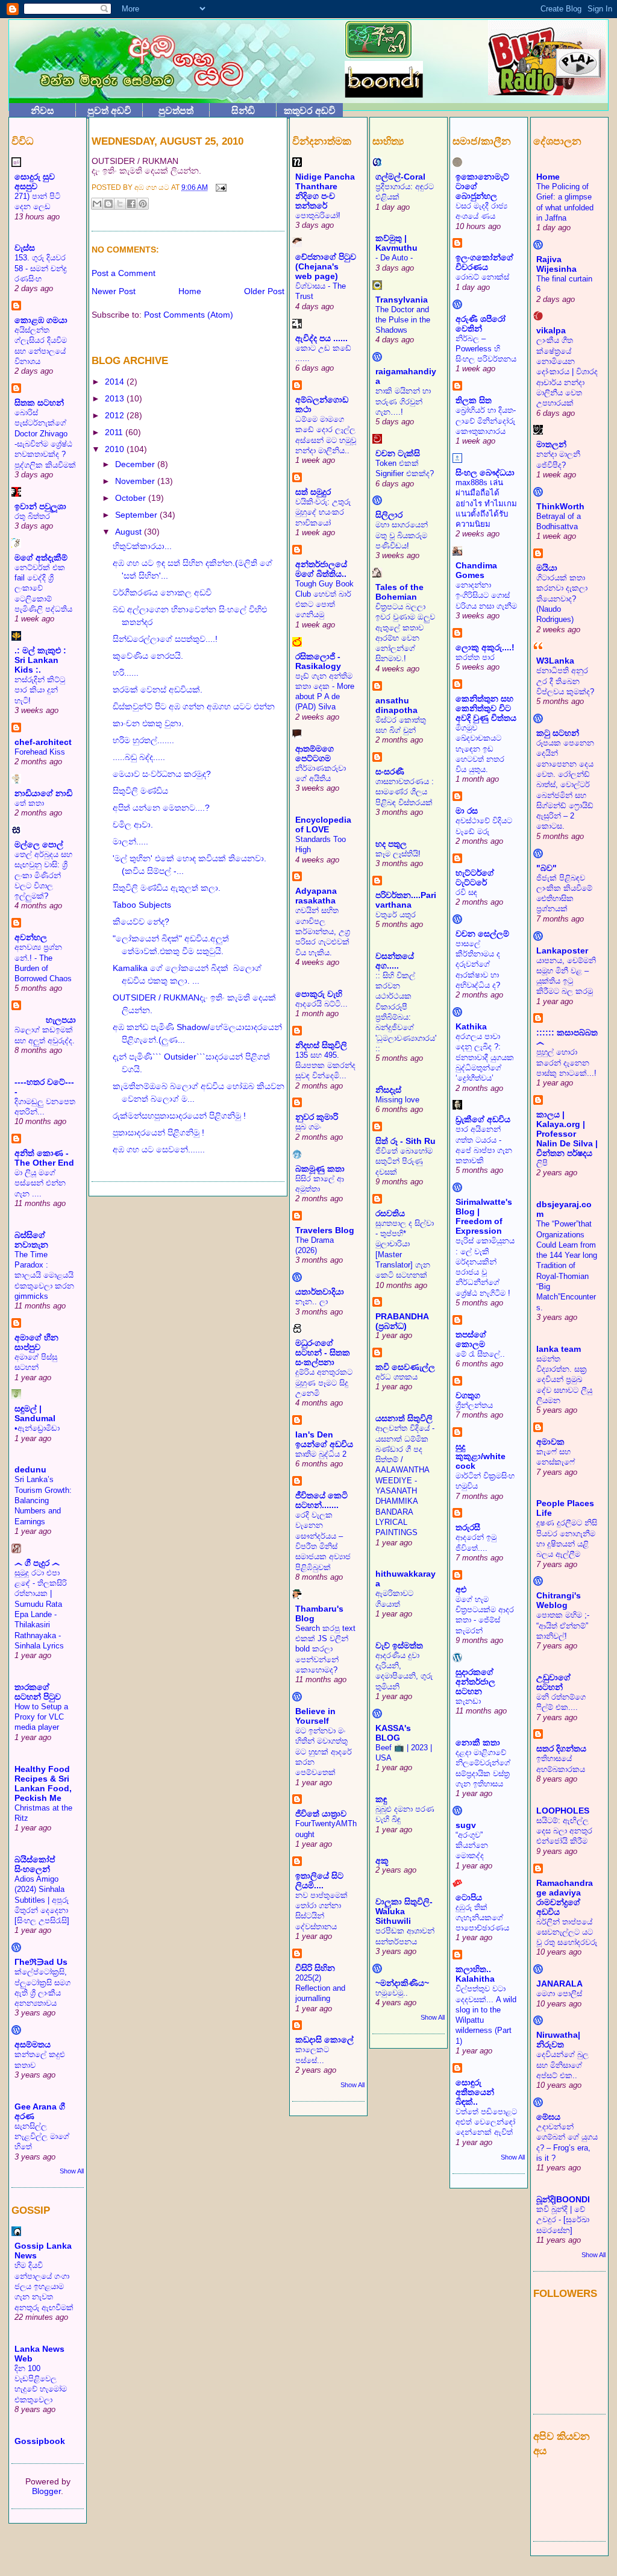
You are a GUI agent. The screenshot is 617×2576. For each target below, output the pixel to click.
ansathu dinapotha (396, 705)
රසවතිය (390, 1213)
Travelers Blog (325, 1230)
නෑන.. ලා (312, 1302)
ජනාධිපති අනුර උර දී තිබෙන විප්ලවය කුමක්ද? (565, 681)
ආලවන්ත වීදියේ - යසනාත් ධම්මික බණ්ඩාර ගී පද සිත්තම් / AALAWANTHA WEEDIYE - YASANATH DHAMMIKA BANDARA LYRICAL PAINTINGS (405, 1480)
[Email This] (97, 204)
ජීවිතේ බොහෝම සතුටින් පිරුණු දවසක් (404, 1161)
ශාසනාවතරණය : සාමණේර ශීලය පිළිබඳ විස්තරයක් (405, 792)
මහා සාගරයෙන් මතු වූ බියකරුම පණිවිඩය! (402, 535)
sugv (466, 1825)
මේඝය (548, 2117)
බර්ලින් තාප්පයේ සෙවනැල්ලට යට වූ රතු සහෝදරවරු (567, 1932)
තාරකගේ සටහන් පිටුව (38, 1692)
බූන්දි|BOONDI (563, 2199)
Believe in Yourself (315, 1716)
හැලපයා (45, 1020)
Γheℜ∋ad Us (41, 1962)
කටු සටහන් (558, 733)
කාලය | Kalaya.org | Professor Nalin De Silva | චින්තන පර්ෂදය (567, 1134)
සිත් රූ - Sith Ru (406, 1141)
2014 (116, 382)
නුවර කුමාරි (317, 1117)
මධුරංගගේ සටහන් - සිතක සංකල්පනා (323, 1352)
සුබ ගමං (308, 1127)
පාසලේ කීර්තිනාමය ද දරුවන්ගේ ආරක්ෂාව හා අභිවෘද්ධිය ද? (478, 964)
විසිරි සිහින (315, 1968)
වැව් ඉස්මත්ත (399, 1645)
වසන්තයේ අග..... (395, 961)
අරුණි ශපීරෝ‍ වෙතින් (481, 324)
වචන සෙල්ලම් (482, 934)
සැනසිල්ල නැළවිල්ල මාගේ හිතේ (42, 2137)
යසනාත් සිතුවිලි (404, 1418)
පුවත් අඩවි (109, 111)
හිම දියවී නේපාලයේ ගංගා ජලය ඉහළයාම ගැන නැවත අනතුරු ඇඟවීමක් (44, 2286)
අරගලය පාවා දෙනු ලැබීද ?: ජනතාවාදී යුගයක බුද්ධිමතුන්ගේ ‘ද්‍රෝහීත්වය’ (485, 1057)
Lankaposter (562, 950)
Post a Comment (124, 273)
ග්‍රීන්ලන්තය (474, 1405)
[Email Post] (219, 187)
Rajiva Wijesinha (556, 264)
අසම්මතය (33, 2044)
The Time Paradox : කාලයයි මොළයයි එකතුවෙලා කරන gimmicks (44, 1275)
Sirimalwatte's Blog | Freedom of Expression (484, 1216)
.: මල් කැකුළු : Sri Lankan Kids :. (40, 660)
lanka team (559, 1349)
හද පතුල (391, 844)
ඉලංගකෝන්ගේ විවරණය (484, 262)
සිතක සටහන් (39, 403)
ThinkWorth (560, 506)
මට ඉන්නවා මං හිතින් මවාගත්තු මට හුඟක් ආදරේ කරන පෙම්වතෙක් (324, 1751)
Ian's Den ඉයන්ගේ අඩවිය (324, 1439)
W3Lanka (555, 661)
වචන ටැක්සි (398, 453)
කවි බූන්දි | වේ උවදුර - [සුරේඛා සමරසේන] (563, 2220)
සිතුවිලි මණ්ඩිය (140, 791)
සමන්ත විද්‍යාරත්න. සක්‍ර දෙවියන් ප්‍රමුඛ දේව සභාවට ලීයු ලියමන (564, 1380)
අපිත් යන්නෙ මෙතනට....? (161, 808)
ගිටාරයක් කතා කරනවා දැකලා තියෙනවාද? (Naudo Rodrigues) (562, 598)
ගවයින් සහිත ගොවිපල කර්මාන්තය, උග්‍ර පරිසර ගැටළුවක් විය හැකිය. (323, 931)
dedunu (30, 1469)
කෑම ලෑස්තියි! (398, 854)
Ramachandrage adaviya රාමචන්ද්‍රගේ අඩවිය (565, 1897)
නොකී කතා (478, 1742)
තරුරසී (468, 1527)
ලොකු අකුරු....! (485, 647)
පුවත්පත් (176, 111)
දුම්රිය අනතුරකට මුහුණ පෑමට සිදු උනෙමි (324, 1383)
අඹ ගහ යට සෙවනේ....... (159, 1149)
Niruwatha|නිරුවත (558, 2040)
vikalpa (551, 330)
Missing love (397, 1100)
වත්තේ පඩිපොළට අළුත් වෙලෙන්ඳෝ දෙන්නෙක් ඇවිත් (486, 2122)
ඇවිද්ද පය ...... (321, 338)
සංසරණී (390, 771)
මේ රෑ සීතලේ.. (480, 1354)
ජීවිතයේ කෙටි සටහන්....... (321, 1500)
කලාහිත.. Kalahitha (475, 1974)
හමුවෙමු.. (392, 1993)
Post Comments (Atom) (189, 315)
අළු (461, 1589)
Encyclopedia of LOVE (323, 825)
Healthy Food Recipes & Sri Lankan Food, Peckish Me (43, 1783)
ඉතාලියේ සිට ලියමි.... (319, 1880)
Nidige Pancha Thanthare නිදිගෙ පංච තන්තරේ (325, 191)
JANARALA (559, 1984)
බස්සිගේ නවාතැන (31, 1240)
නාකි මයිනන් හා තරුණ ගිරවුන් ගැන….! (403, 401)
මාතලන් (551, 444)
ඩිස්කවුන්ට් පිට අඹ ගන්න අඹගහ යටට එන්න (194, 706)
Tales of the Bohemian (399, 592)
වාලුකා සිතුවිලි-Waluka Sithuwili (404, 1911)
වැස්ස (25, 248)
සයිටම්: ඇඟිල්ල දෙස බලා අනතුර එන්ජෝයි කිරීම (564, 1831)
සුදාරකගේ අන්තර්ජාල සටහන (475, 1682)
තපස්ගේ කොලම (471, 1339)
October (132, 498)
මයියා (547, 568)
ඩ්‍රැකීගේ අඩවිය (483, 1119)
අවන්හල (31, 937)
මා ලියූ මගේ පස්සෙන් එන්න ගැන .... (40, 1183)
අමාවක (550, 1442)
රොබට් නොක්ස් (482, 277)
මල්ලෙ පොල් (39, 844)
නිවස (42, 111)
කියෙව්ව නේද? (141, 922)
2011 (115, 432)
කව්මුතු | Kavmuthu (396, 243)
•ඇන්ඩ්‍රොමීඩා (37, 1428)
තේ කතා (29, 803)
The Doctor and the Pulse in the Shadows (403, 320)
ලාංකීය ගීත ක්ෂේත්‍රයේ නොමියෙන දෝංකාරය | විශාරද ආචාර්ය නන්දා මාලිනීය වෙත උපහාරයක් (567, 372)
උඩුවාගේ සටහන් (553, 1682)
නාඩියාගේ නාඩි (43, 793)
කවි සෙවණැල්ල (405, 1367)
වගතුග (468, 1395)
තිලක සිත (474, 400)
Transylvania (402, 300)
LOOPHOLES (563, 1811)
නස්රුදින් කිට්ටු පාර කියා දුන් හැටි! (40, 690)
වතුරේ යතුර (396, 915)
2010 (116, 449)
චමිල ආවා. (133, 825)
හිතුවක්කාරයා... (142, 546)
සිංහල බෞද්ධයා (485, 473)
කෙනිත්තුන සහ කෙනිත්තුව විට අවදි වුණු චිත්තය (486, 708)
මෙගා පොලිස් (559, 1993)
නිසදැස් (388, 1090)
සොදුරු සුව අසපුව (35, 181)
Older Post (264, 291)
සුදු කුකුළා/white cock (481, 1456)
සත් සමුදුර (313, 492)
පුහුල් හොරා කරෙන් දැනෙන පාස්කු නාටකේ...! (566, 1063)
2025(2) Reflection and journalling (320, 1988)
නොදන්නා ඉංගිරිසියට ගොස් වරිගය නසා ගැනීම (486, 595)
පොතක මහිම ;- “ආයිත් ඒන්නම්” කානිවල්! (563, 1626)
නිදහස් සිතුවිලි (321, 1045)
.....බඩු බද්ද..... (139, 757)
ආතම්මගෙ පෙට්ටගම (315, 753)
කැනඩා (468, 1701)
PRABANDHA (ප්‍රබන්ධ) (402, 1321)
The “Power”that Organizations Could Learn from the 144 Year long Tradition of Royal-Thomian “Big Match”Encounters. (567, 1265)
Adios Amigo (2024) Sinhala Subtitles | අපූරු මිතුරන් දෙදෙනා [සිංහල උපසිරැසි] (42, 1900)
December (136, 464)
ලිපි (542, 1163)
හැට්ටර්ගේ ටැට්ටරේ (475, 878)
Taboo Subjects (142, 905)
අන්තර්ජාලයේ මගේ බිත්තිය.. (321, 569)
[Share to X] (120, 204)
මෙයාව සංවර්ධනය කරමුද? (162, 774)
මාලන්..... (130, 841)
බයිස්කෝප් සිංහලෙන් (35, 1864)
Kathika (471, 1026)
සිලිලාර (389, 515)
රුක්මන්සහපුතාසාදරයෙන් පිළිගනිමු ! (179, 1116)
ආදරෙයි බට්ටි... (321, 1004)
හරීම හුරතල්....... (143, 740)
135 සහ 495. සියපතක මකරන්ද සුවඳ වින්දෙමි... (325, 1066)
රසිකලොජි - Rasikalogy (318, 661)
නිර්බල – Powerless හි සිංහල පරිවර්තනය (486, 349)
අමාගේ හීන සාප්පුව (36, 1342)
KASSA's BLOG (393, 1733)
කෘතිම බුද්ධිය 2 (321, 1454)
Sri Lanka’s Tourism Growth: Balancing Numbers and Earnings (43, 1500)
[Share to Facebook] (131, 204)
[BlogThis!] (108, 204)
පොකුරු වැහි (319, 994)
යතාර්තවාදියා (320, 1292)
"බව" (547, 868)
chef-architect (43, 742)
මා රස (467, 811)
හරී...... (126, 673)
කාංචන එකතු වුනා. (148, 723)
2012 (116, 415)
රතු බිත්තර (32, 516)
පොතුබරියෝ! (318, 215)
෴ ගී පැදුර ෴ (37, 1563)
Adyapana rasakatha (316, 896)
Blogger (46, 2491)
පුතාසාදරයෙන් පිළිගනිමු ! (158, 1132)
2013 (116, 398)
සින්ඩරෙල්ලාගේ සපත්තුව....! (165, 639)
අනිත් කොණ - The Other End (44, 1158)
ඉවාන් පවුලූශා (40, 506)
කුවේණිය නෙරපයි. (148, 656)
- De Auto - (394, 258)
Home (190, 291)
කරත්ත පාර (475, 657)
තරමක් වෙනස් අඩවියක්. (158, 690)
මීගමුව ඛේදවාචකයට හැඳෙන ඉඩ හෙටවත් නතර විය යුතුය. (480, 749)
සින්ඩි (243, 111)
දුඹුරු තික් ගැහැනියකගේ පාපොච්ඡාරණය (482, 1918)
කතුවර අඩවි (310, 111)
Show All (72, 2171)
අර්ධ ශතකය (396, 1377)
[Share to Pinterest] (143, 204)
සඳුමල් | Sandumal (35, 1413)
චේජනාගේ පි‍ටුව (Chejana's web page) (326, 266)
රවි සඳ (466, 892)
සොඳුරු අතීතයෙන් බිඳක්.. (475, 2092)
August (130, 532)
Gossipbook (40, 2441)
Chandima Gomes (476, 570)
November (136, 481)
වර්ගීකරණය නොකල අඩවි (162, 592)
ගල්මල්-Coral (400, 177)
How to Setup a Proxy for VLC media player (41, 1717)
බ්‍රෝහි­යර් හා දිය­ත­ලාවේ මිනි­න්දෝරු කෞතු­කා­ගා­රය (486, 421)
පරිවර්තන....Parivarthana (406, 900)
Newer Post (114, 291)
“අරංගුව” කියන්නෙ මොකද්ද (472, 1846)
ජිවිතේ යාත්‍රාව (321, 1814)
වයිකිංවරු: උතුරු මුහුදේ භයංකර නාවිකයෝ (323, 512)
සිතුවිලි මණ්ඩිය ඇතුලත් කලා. (167, 888)
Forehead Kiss (40, 752)
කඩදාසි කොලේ (324, 2040)
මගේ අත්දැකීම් (41, 558)
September (137, 515)
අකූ (382, 1861)
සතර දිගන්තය (561, 1748)
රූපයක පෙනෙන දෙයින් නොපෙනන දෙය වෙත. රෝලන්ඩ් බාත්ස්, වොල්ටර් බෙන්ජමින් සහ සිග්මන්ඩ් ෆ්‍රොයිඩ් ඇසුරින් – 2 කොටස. (565, 784)
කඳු (381, 1799)
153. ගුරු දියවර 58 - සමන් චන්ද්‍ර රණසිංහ (41, 268)
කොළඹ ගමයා (41, 320)
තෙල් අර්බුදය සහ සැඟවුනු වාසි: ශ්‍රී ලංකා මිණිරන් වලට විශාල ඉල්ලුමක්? (43, 875)
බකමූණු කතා (320, 1169)
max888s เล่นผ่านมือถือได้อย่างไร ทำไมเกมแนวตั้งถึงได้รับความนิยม (486, 503)
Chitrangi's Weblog (559, 1600)
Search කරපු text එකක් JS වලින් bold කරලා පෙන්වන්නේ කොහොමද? (325, 1649)
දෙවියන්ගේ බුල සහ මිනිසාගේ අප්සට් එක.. (562, 2065)
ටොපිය (469, 1897)
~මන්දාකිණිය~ (402, 1983)
